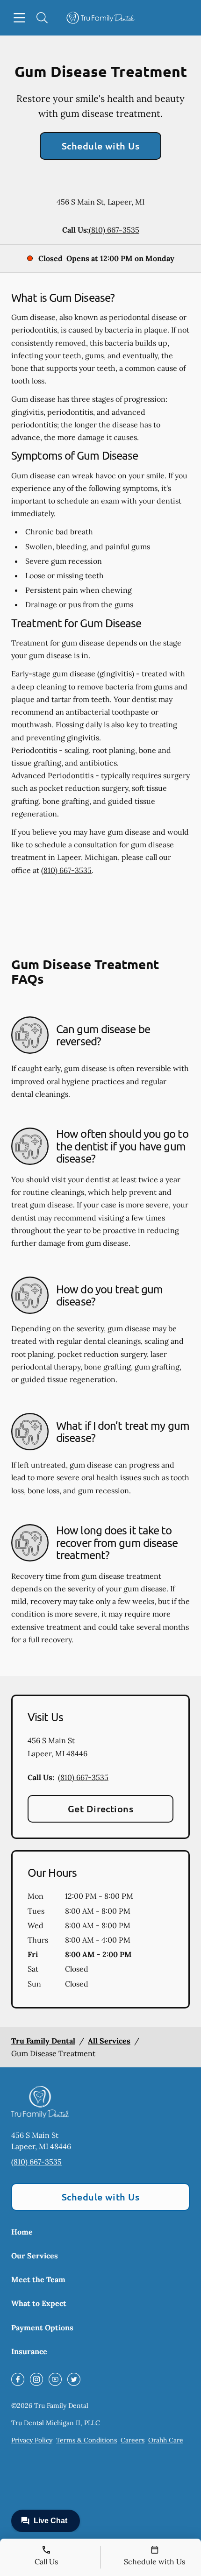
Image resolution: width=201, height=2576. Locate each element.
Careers (133, 2440)
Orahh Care (166, 2440)
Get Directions (101, 1809)
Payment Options (42, 2328)
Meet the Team (38, 2279)
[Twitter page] (74, 2379)
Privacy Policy (32, 2440)
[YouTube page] (55, 2379)
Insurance (29, 2351)
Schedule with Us (101, 146)
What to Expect (39, 2303)
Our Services (35, 2256)
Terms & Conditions (86, 2440)
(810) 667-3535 (114, 230)
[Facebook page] (18, 2379)
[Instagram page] (36, 2379)
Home (22, 2232)
